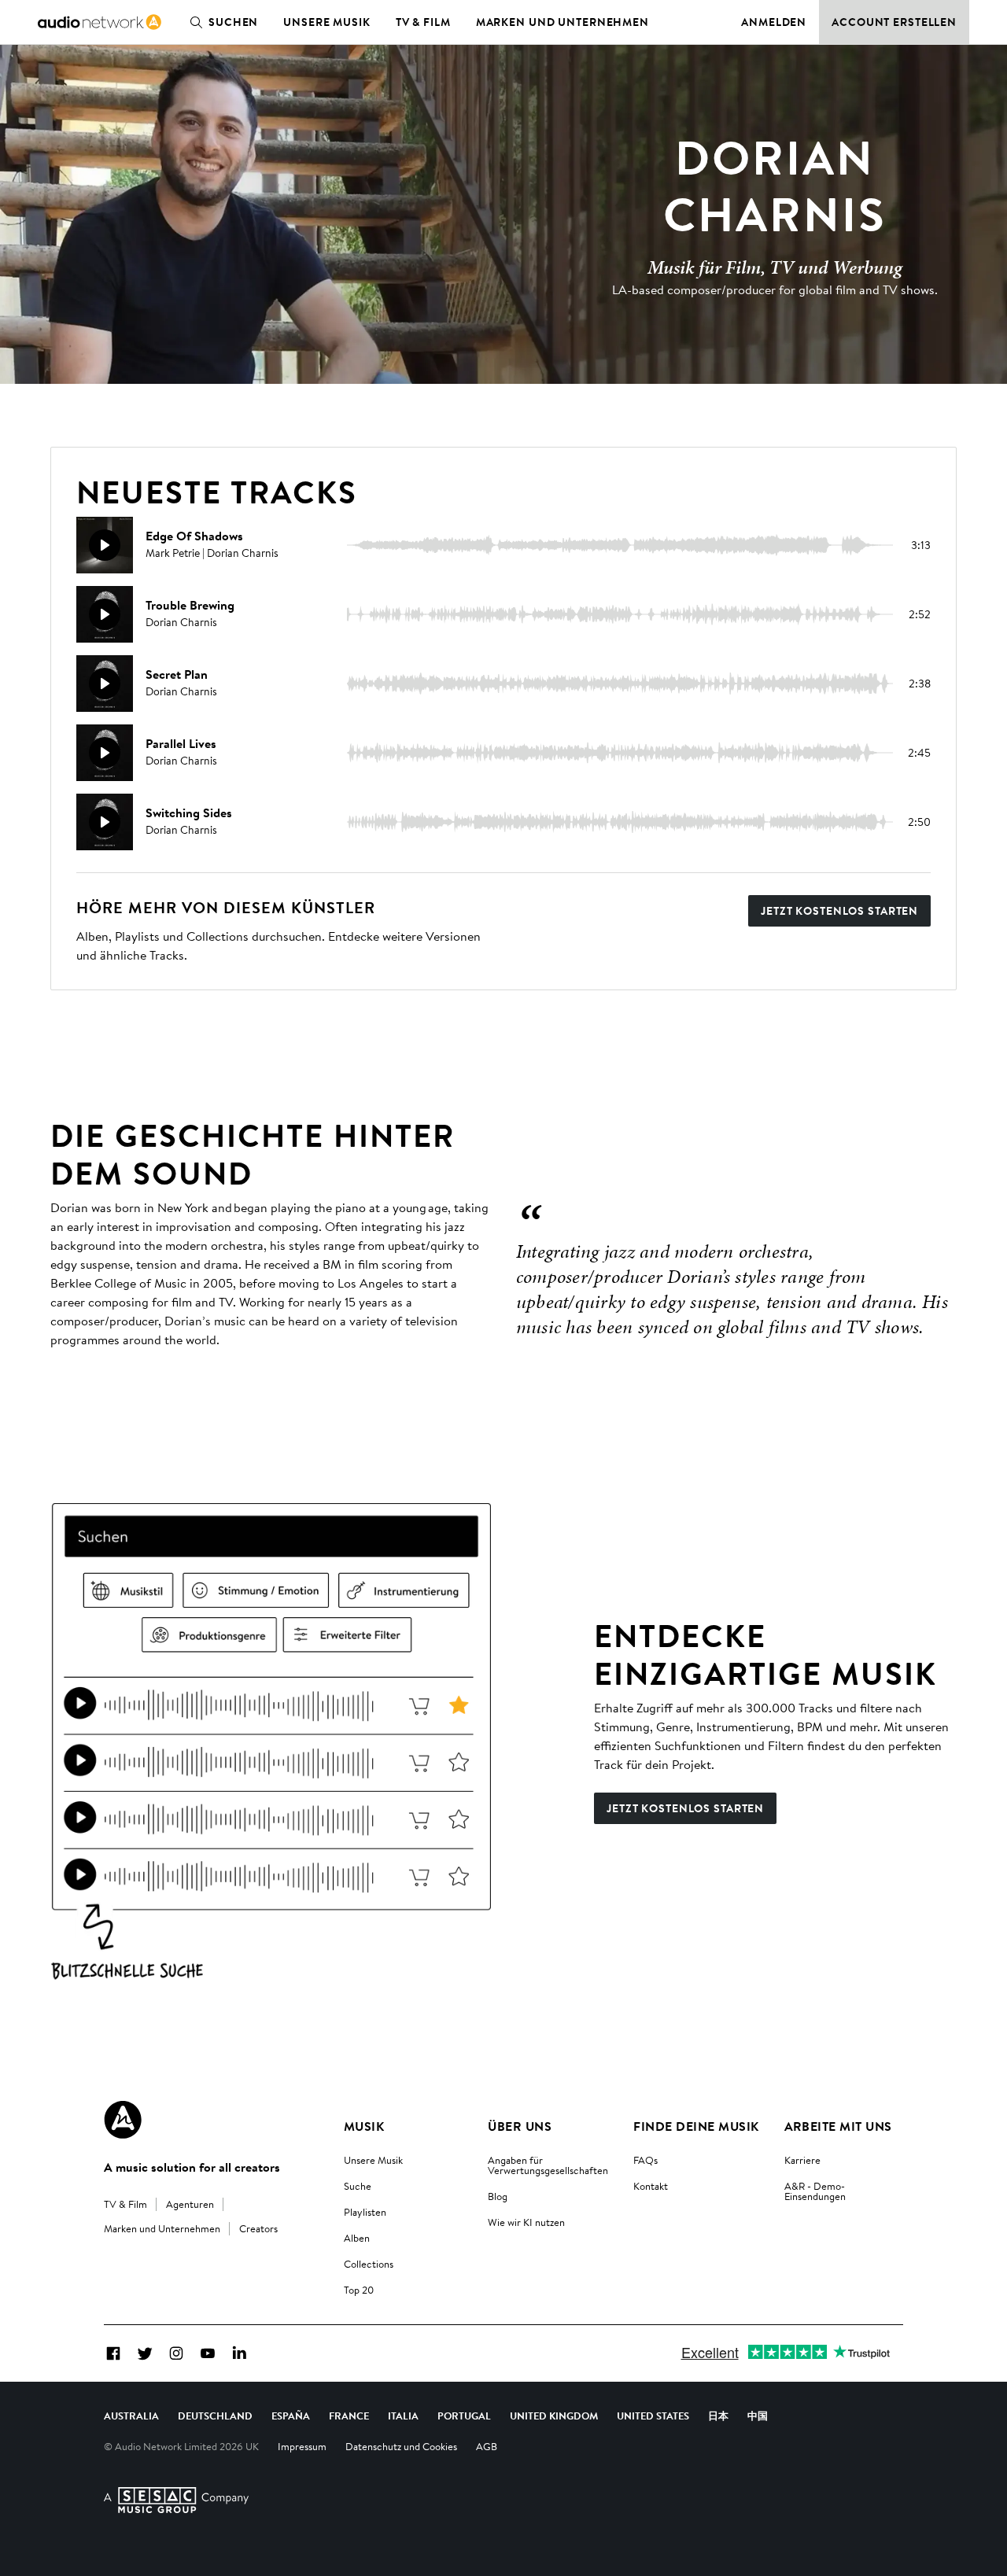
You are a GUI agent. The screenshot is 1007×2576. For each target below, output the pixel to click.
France (349, 2416)
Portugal (464, 2416)
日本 (718, 2416)
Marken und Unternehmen (563, 22)
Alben (357, 2238)
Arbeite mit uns (838, 2126)
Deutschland (215, 2416)
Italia (403, 2416)
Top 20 (359, 2290)
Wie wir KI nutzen (526, 2222)
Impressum (302, 2446)
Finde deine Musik (696, 2126)
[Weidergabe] (105, 545)
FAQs (646, 2160)
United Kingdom (554, 2416)
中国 (758, 2416)
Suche (358, 2186)
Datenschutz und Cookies (401, 2446)
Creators (258, 2228)
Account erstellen (894, 22)
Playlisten (365, 2212)
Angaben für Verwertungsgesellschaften (548, 2165)
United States (653, 2416)
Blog (498, 2196)
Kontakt (651, 2186)
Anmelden (774, 22)
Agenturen (190, 2204)
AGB (487, 2446)
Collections (369, 2264)
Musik (364, 2126)
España (291, 2416)
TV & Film (423, 22)
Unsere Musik (327, 22)
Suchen (233, 22)
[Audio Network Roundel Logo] (123, 2120)
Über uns (520, 2126)
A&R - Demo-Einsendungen (815, 2191)
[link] (100, 22)
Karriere (802, 2160)
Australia (131, 2416)
